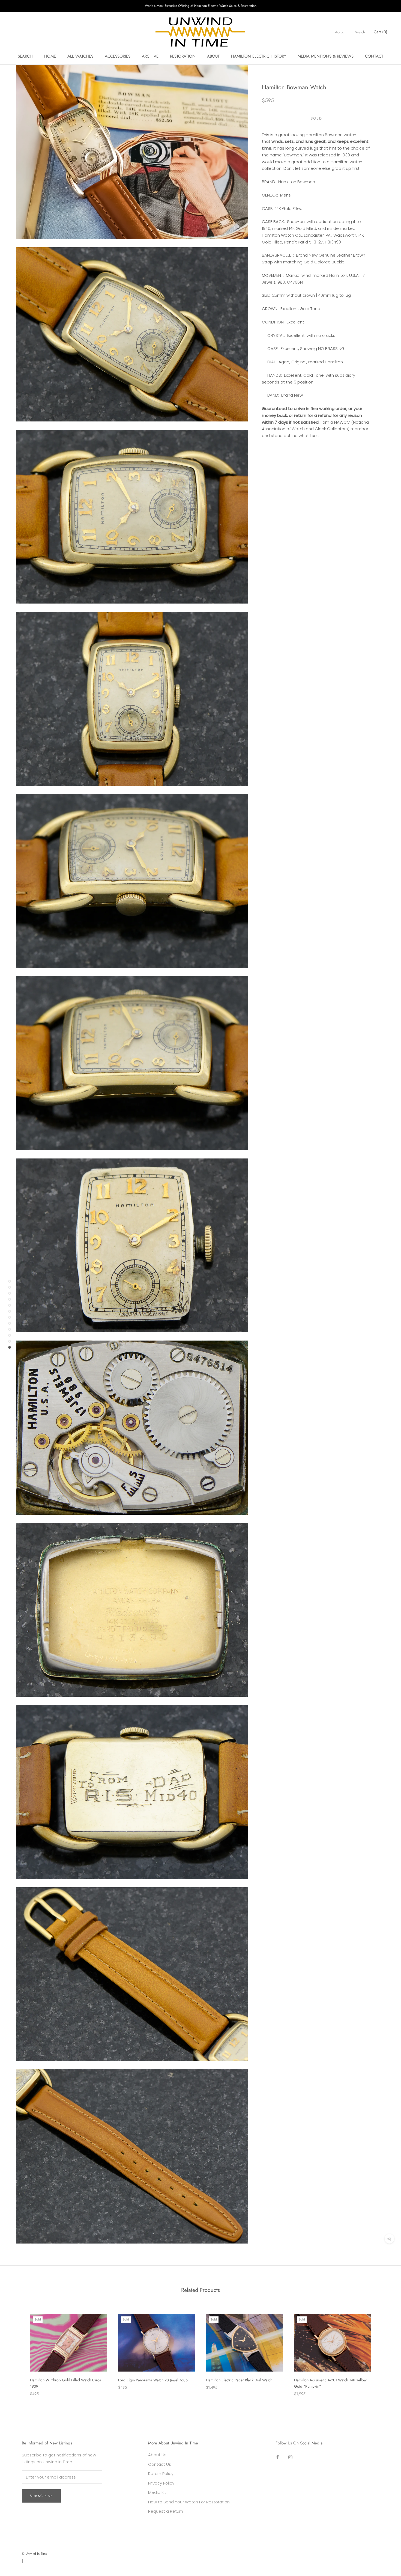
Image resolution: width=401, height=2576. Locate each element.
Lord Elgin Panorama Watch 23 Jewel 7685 (153, 2380)
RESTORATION (183, 56)
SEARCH (25, 56)
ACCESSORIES (118, 56)
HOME (50, 56)
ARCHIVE (150, 56)
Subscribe (41, 2496)
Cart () (381, 32)
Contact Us (160, 2464)
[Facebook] (278, 2457)
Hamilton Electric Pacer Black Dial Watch (239, 2380)
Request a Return (166, 2511)
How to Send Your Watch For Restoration (189, 2502)
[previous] (17, 2349)
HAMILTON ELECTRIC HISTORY (259, 56)
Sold (316, 118)
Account (341, 32)
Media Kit (157, 2492)
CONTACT (374, 56)
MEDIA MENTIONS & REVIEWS (326, 56)
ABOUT (213, 56)
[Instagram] (290, 2457)
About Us (157, 2455)
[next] (384, 2349)
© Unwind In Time (35, 2554)
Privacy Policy (161, 2483)
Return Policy (161, 2474)
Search (360, 32)
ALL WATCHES (80, 56)
